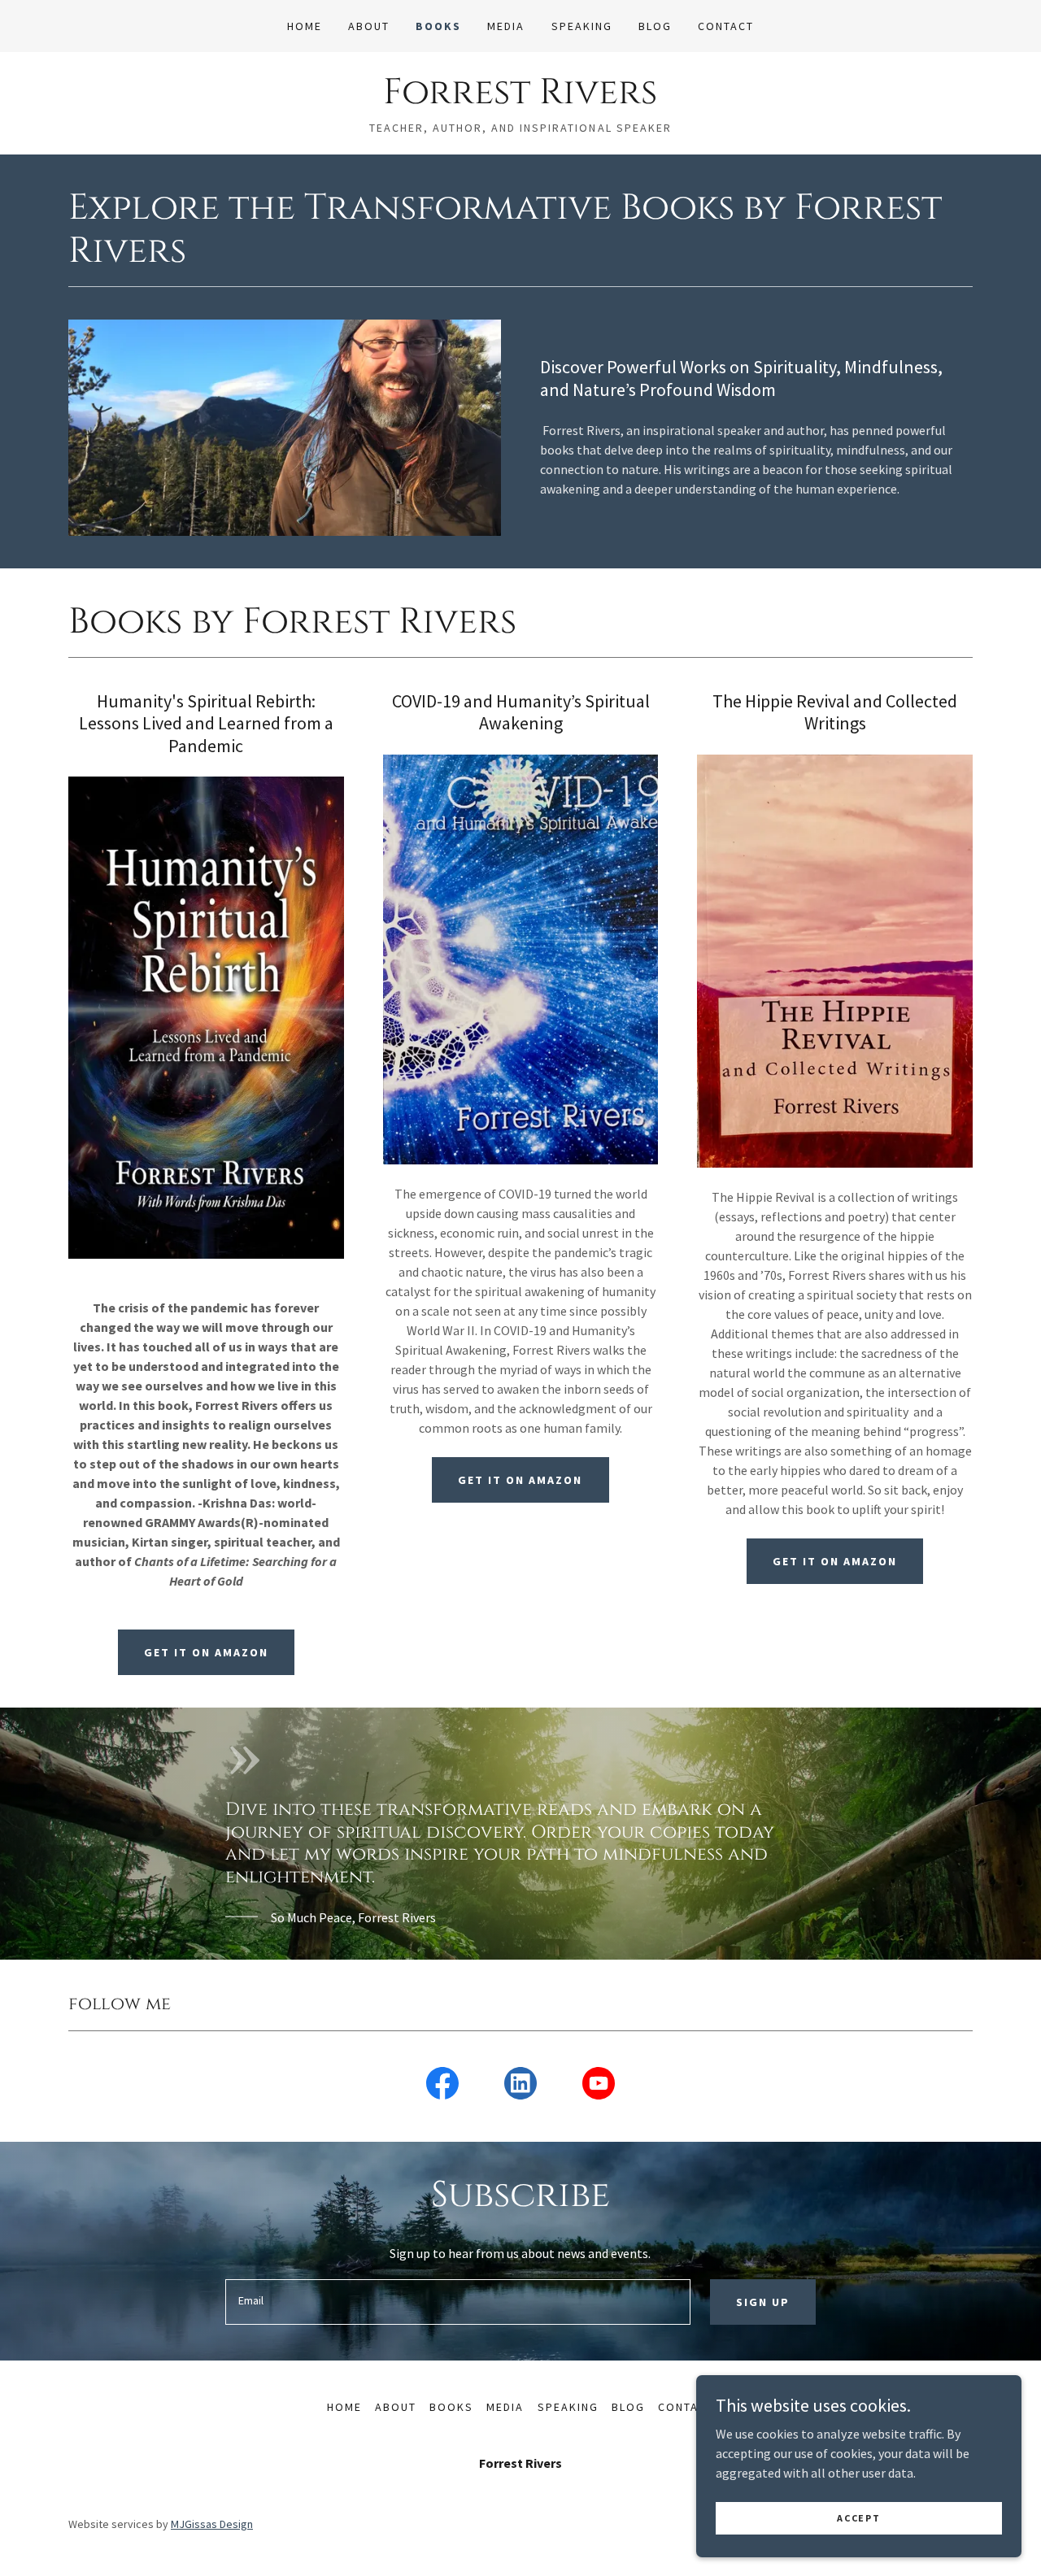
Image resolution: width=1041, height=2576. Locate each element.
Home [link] (305, 26)
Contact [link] (726, 26)
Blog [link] (655, 26)
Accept (858, 2518)
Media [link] (506, 26)
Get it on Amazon (206, 1652)
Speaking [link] (582, 26)
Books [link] (438, 26)
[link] (520, 98)
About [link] (369, 26)
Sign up (763, 2302)
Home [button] (344, 2407)
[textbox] (457, 2302)
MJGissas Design (212, 2524)
